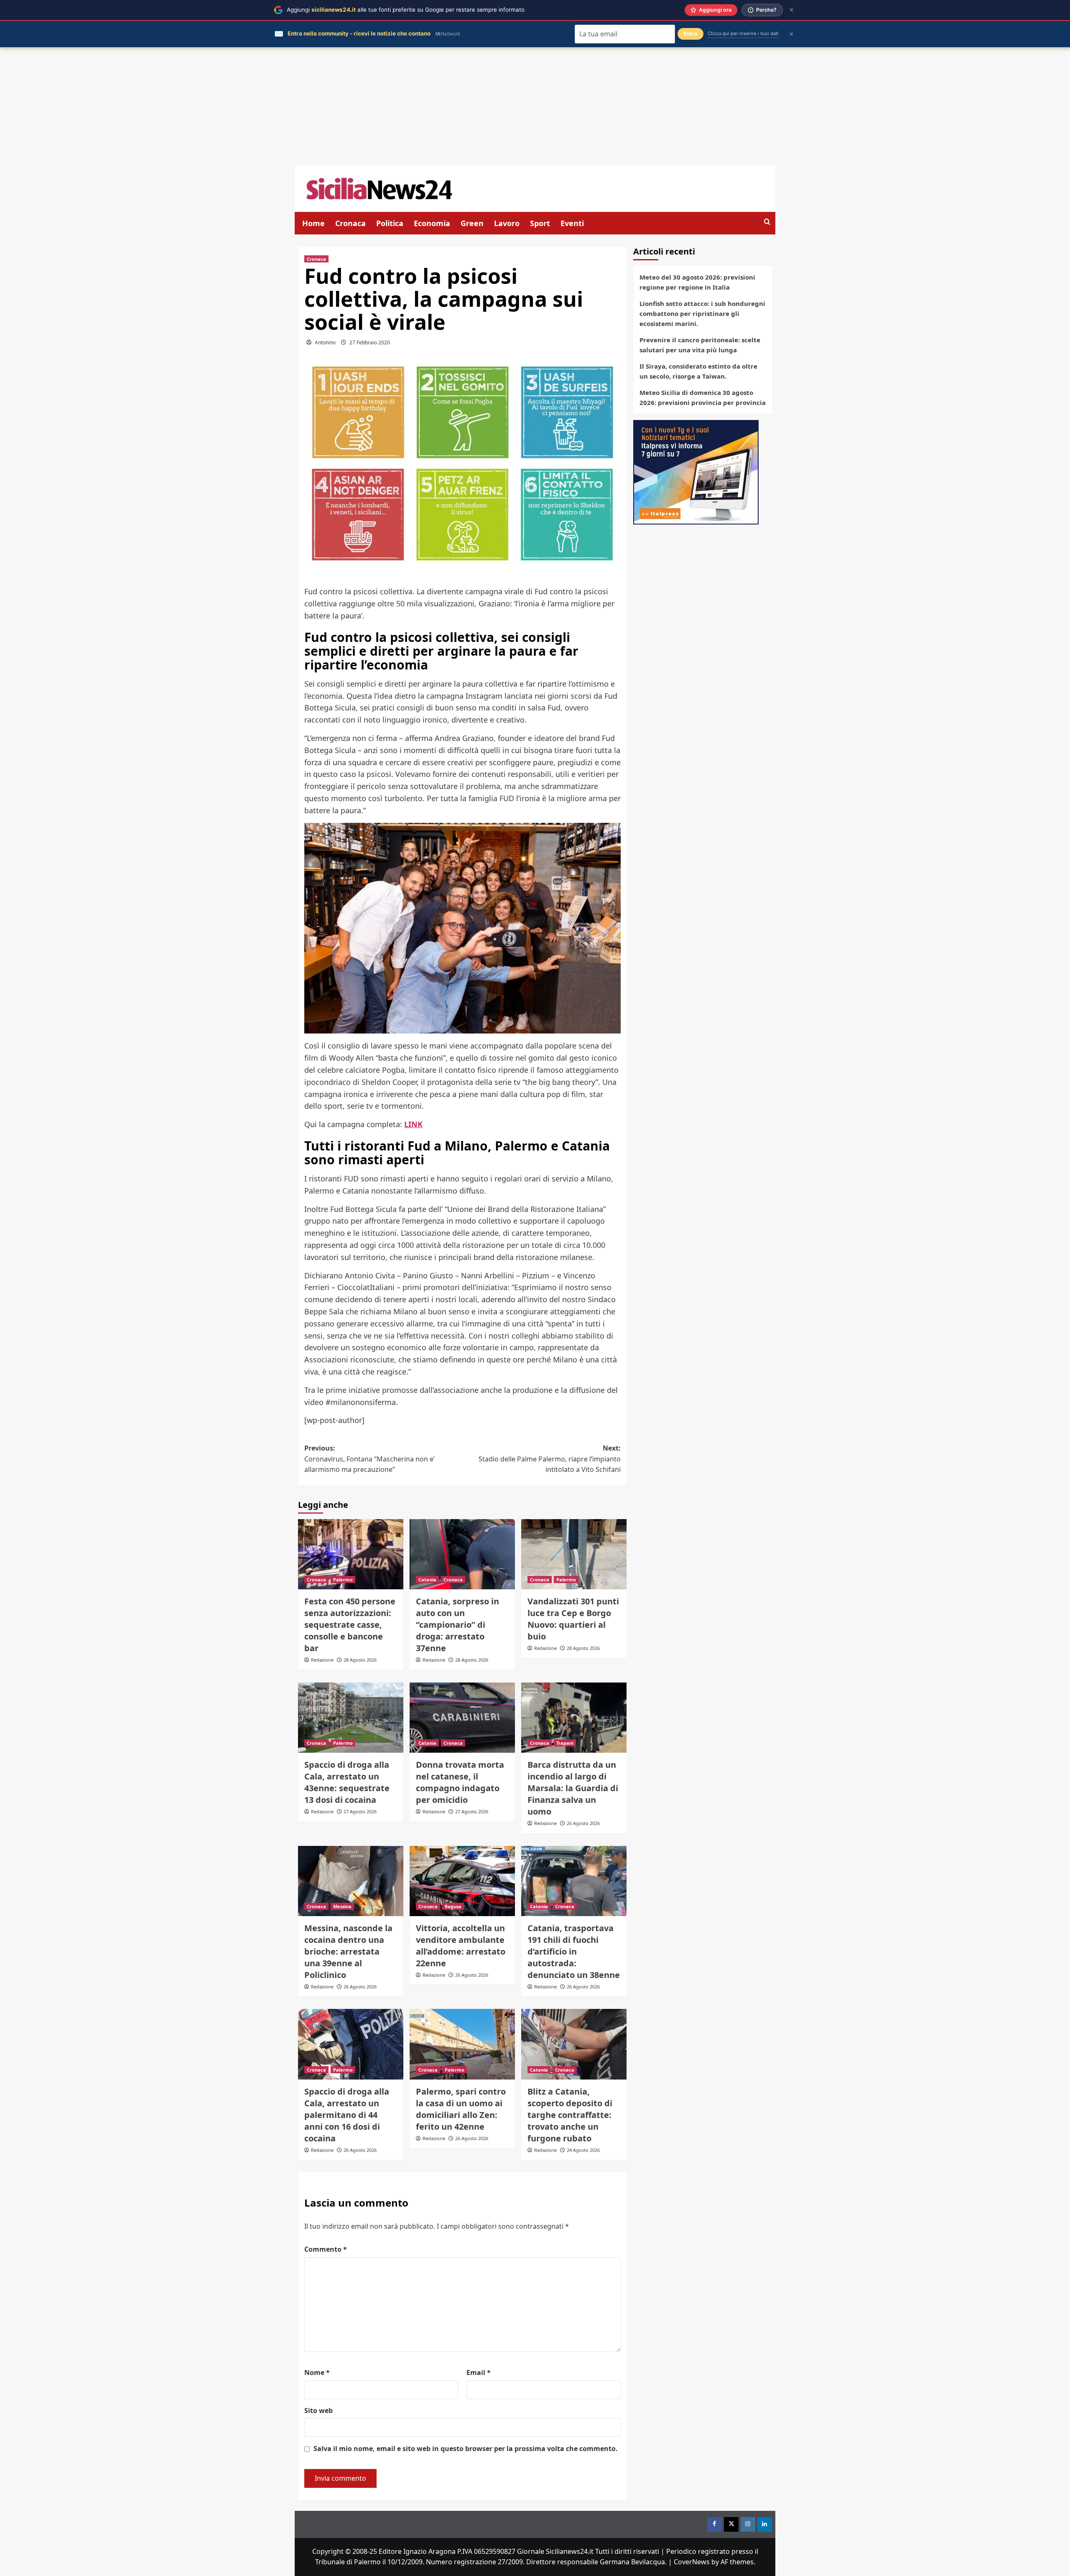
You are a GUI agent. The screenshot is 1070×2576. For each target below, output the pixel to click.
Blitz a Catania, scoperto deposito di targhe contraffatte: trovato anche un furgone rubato (570, 2115)
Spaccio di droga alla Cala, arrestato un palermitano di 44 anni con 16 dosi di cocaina (347, 2115)
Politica (390, 223)
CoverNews (692, 2562)
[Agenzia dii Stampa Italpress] (696, 471)
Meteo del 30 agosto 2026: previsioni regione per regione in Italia (697, 282)
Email (479, 2372)
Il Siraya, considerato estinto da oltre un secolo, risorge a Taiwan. (698, 371)
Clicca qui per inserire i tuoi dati (743, 33)
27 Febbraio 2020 (370, 342)
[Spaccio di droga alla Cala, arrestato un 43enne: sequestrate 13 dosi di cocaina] (351, 1718)
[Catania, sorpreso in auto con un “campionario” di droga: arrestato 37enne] (462, 1554)
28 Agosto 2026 (360, 1660)
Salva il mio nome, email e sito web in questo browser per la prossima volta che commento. (466, 2449)
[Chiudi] (791, 10)
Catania (427, 1579)
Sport (540, 223)
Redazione (322, 1660)
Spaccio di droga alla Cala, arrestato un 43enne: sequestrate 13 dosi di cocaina (347, 1782)
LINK (413, 1124)
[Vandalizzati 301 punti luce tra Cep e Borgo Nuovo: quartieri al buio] (574, 1554)
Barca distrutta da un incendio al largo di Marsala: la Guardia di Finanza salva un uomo (573, 1788)
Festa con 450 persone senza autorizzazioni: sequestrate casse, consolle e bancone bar (350, 1625)
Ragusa (453, 1906)
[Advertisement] (535, 107)
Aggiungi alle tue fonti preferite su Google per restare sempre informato (406, 10)
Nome (317, 2372)
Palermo (343, 1579)
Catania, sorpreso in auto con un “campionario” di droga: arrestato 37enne (457, 1625)
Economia (432, 223)
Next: (550, 1459)
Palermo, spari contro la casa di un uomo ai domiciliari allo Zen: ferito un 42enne (461, 2109)
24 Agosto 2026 (583, 2150)
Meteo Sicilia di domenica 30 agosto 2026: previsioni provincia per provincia (703, 397)
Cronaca (350, 223)
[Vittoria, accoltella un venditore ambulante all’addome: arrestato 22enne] (462, 1881)
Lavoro (507, 223)
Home (313, 223)
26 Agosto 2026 (583, 1823)
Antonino (325, 342)
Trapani (565, 1743)
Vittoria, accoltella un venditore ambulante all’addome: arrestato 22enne (461, 1946)
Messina (342, 1906)
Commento (326, 2249)
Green (472, 223)
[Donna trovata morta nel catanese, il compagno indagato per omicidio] (462, 1718)
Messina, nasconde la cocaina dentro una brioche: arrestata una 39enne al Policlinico (348, 1951)
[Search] (767, 222)
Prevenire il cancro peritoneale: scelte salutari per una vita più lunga (700, 345)
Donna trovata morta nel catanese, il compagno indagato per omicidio (460, 1782)
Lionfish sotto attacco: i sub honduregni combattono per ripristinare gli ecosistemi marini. (702, 313)
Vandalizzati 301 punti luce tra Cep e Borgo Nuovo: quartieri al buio (573, 1619)
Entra (690, 34)
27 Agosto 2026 (360, 1811)
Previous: (369, 1459)
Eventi (572, 223)
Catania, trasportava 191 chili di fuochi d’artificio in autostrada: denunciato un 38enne (574, 1951)
